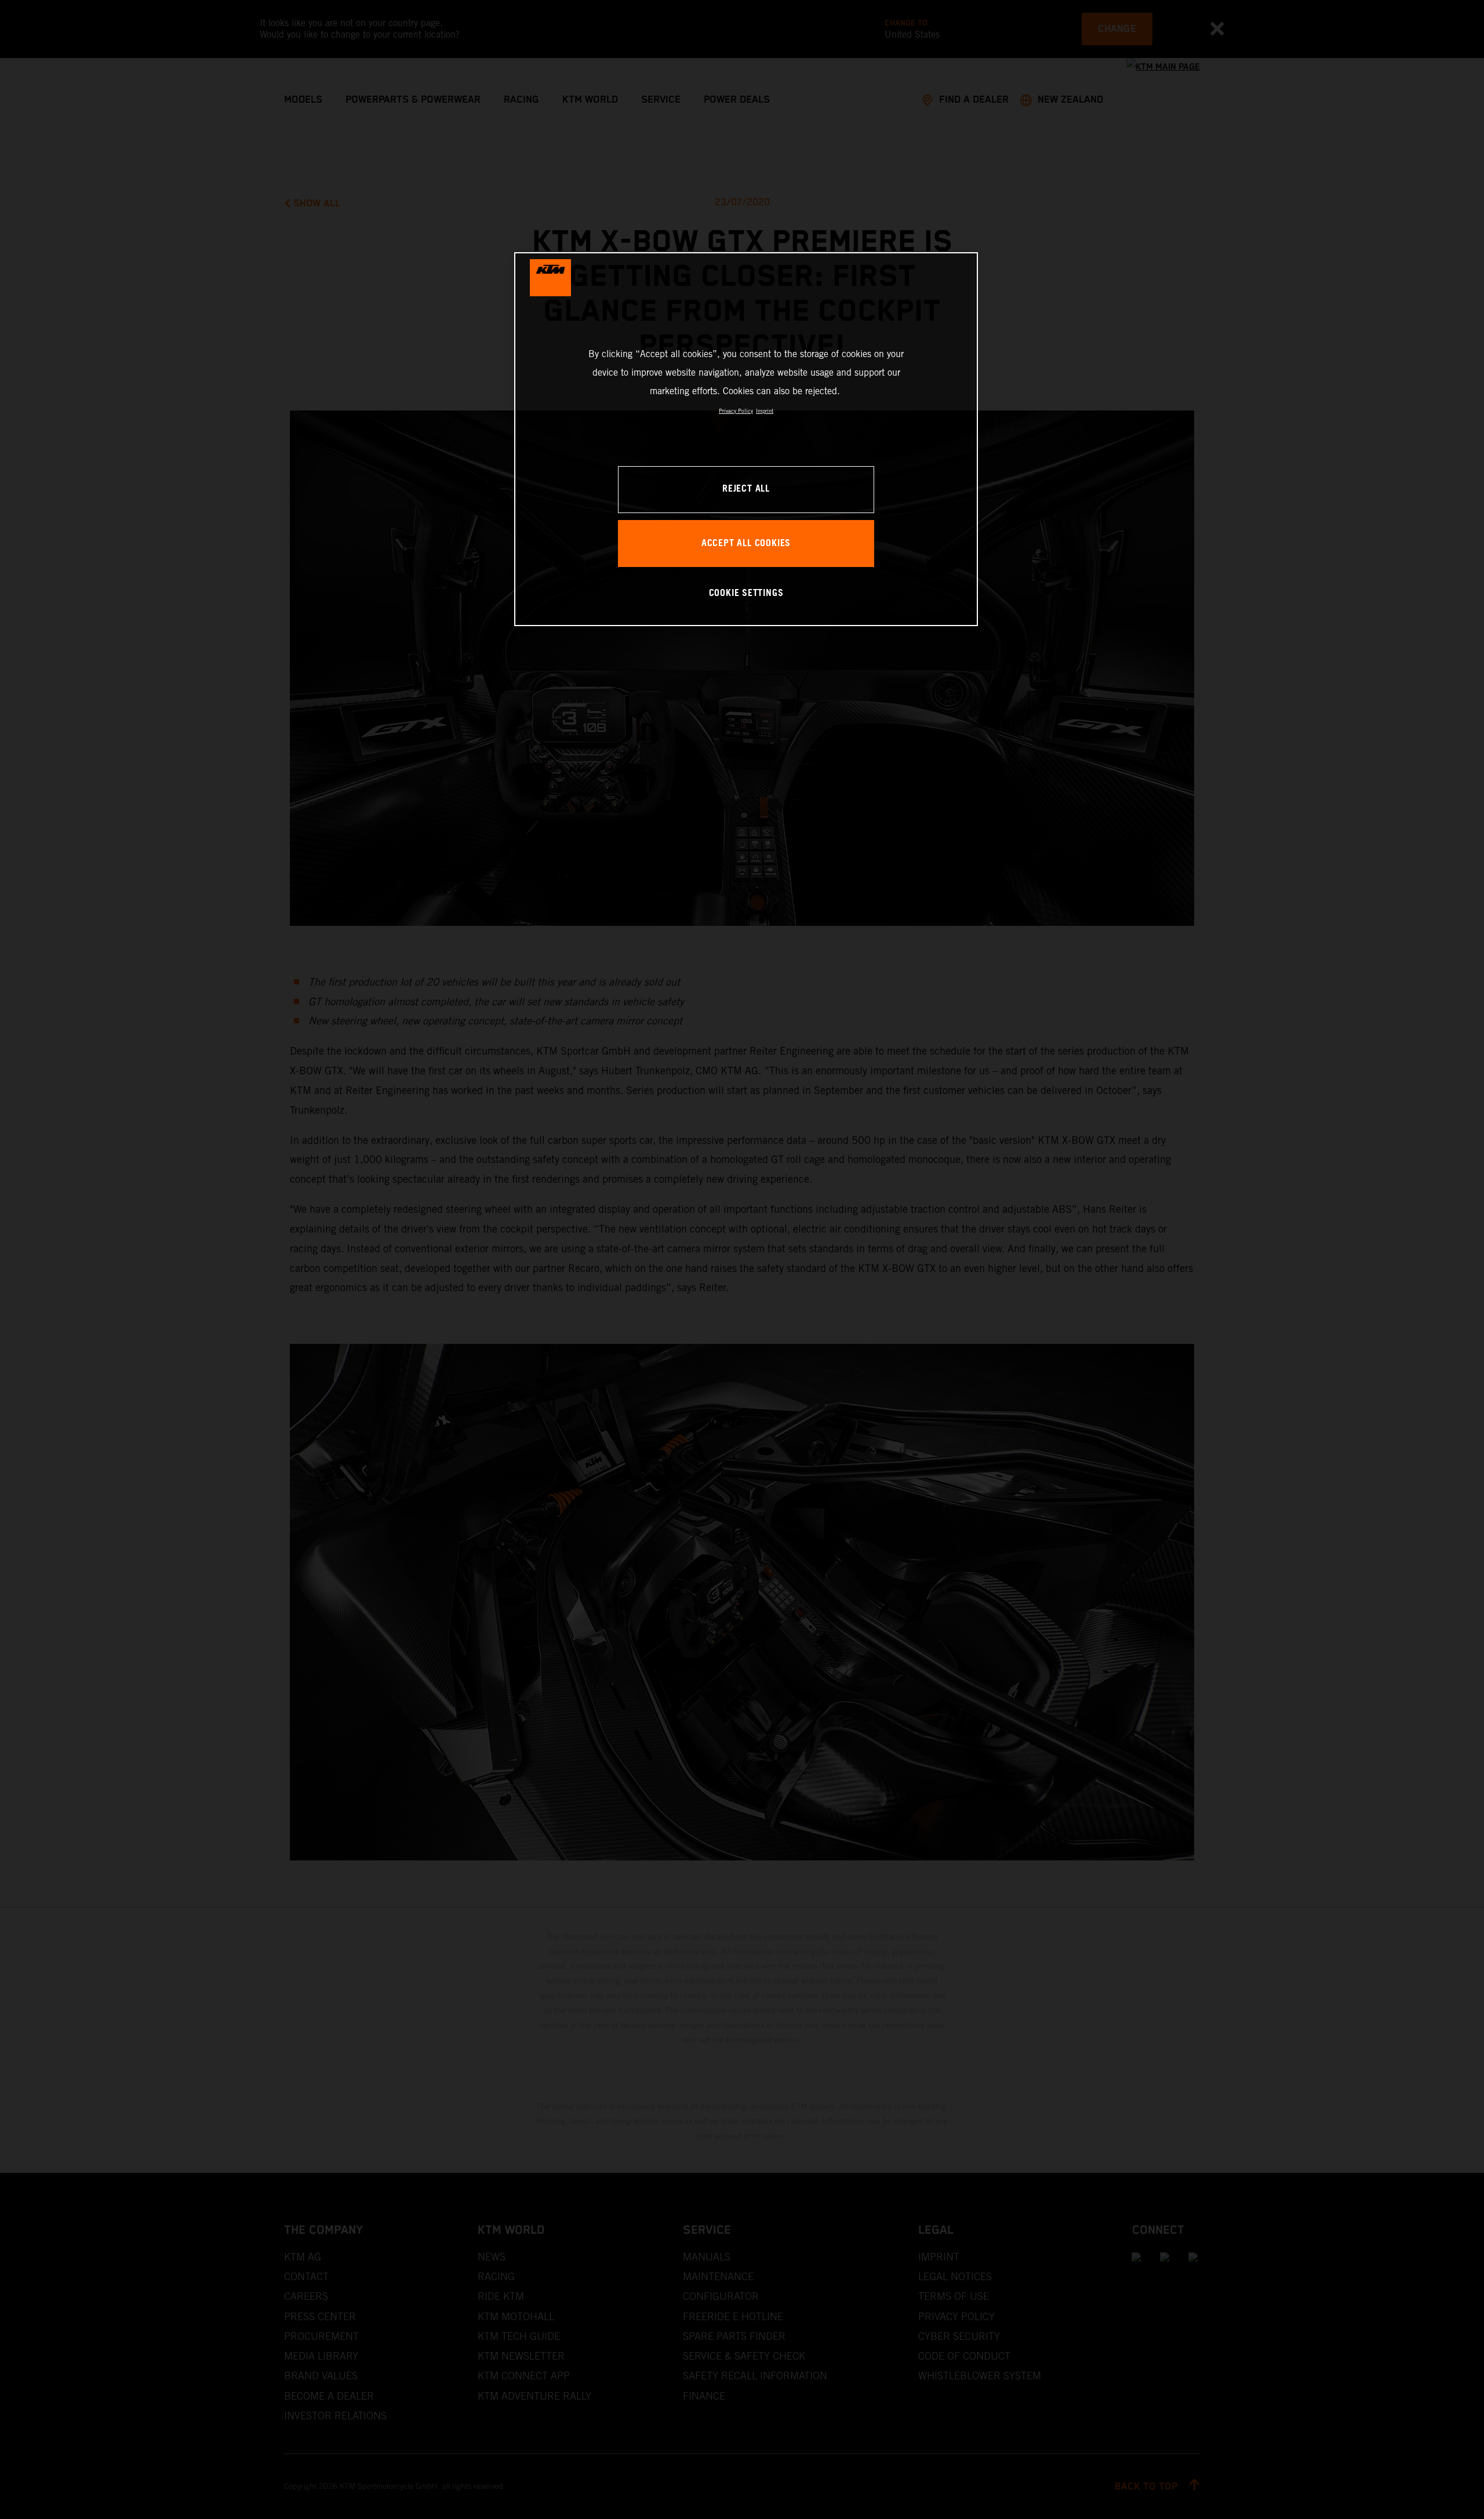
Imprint (765, 411)
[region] (746, 439)
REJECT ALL (746, 489)
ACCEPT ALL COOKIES (746, 544)
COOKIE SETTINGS (746, 593)
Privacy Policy (736, 411)
